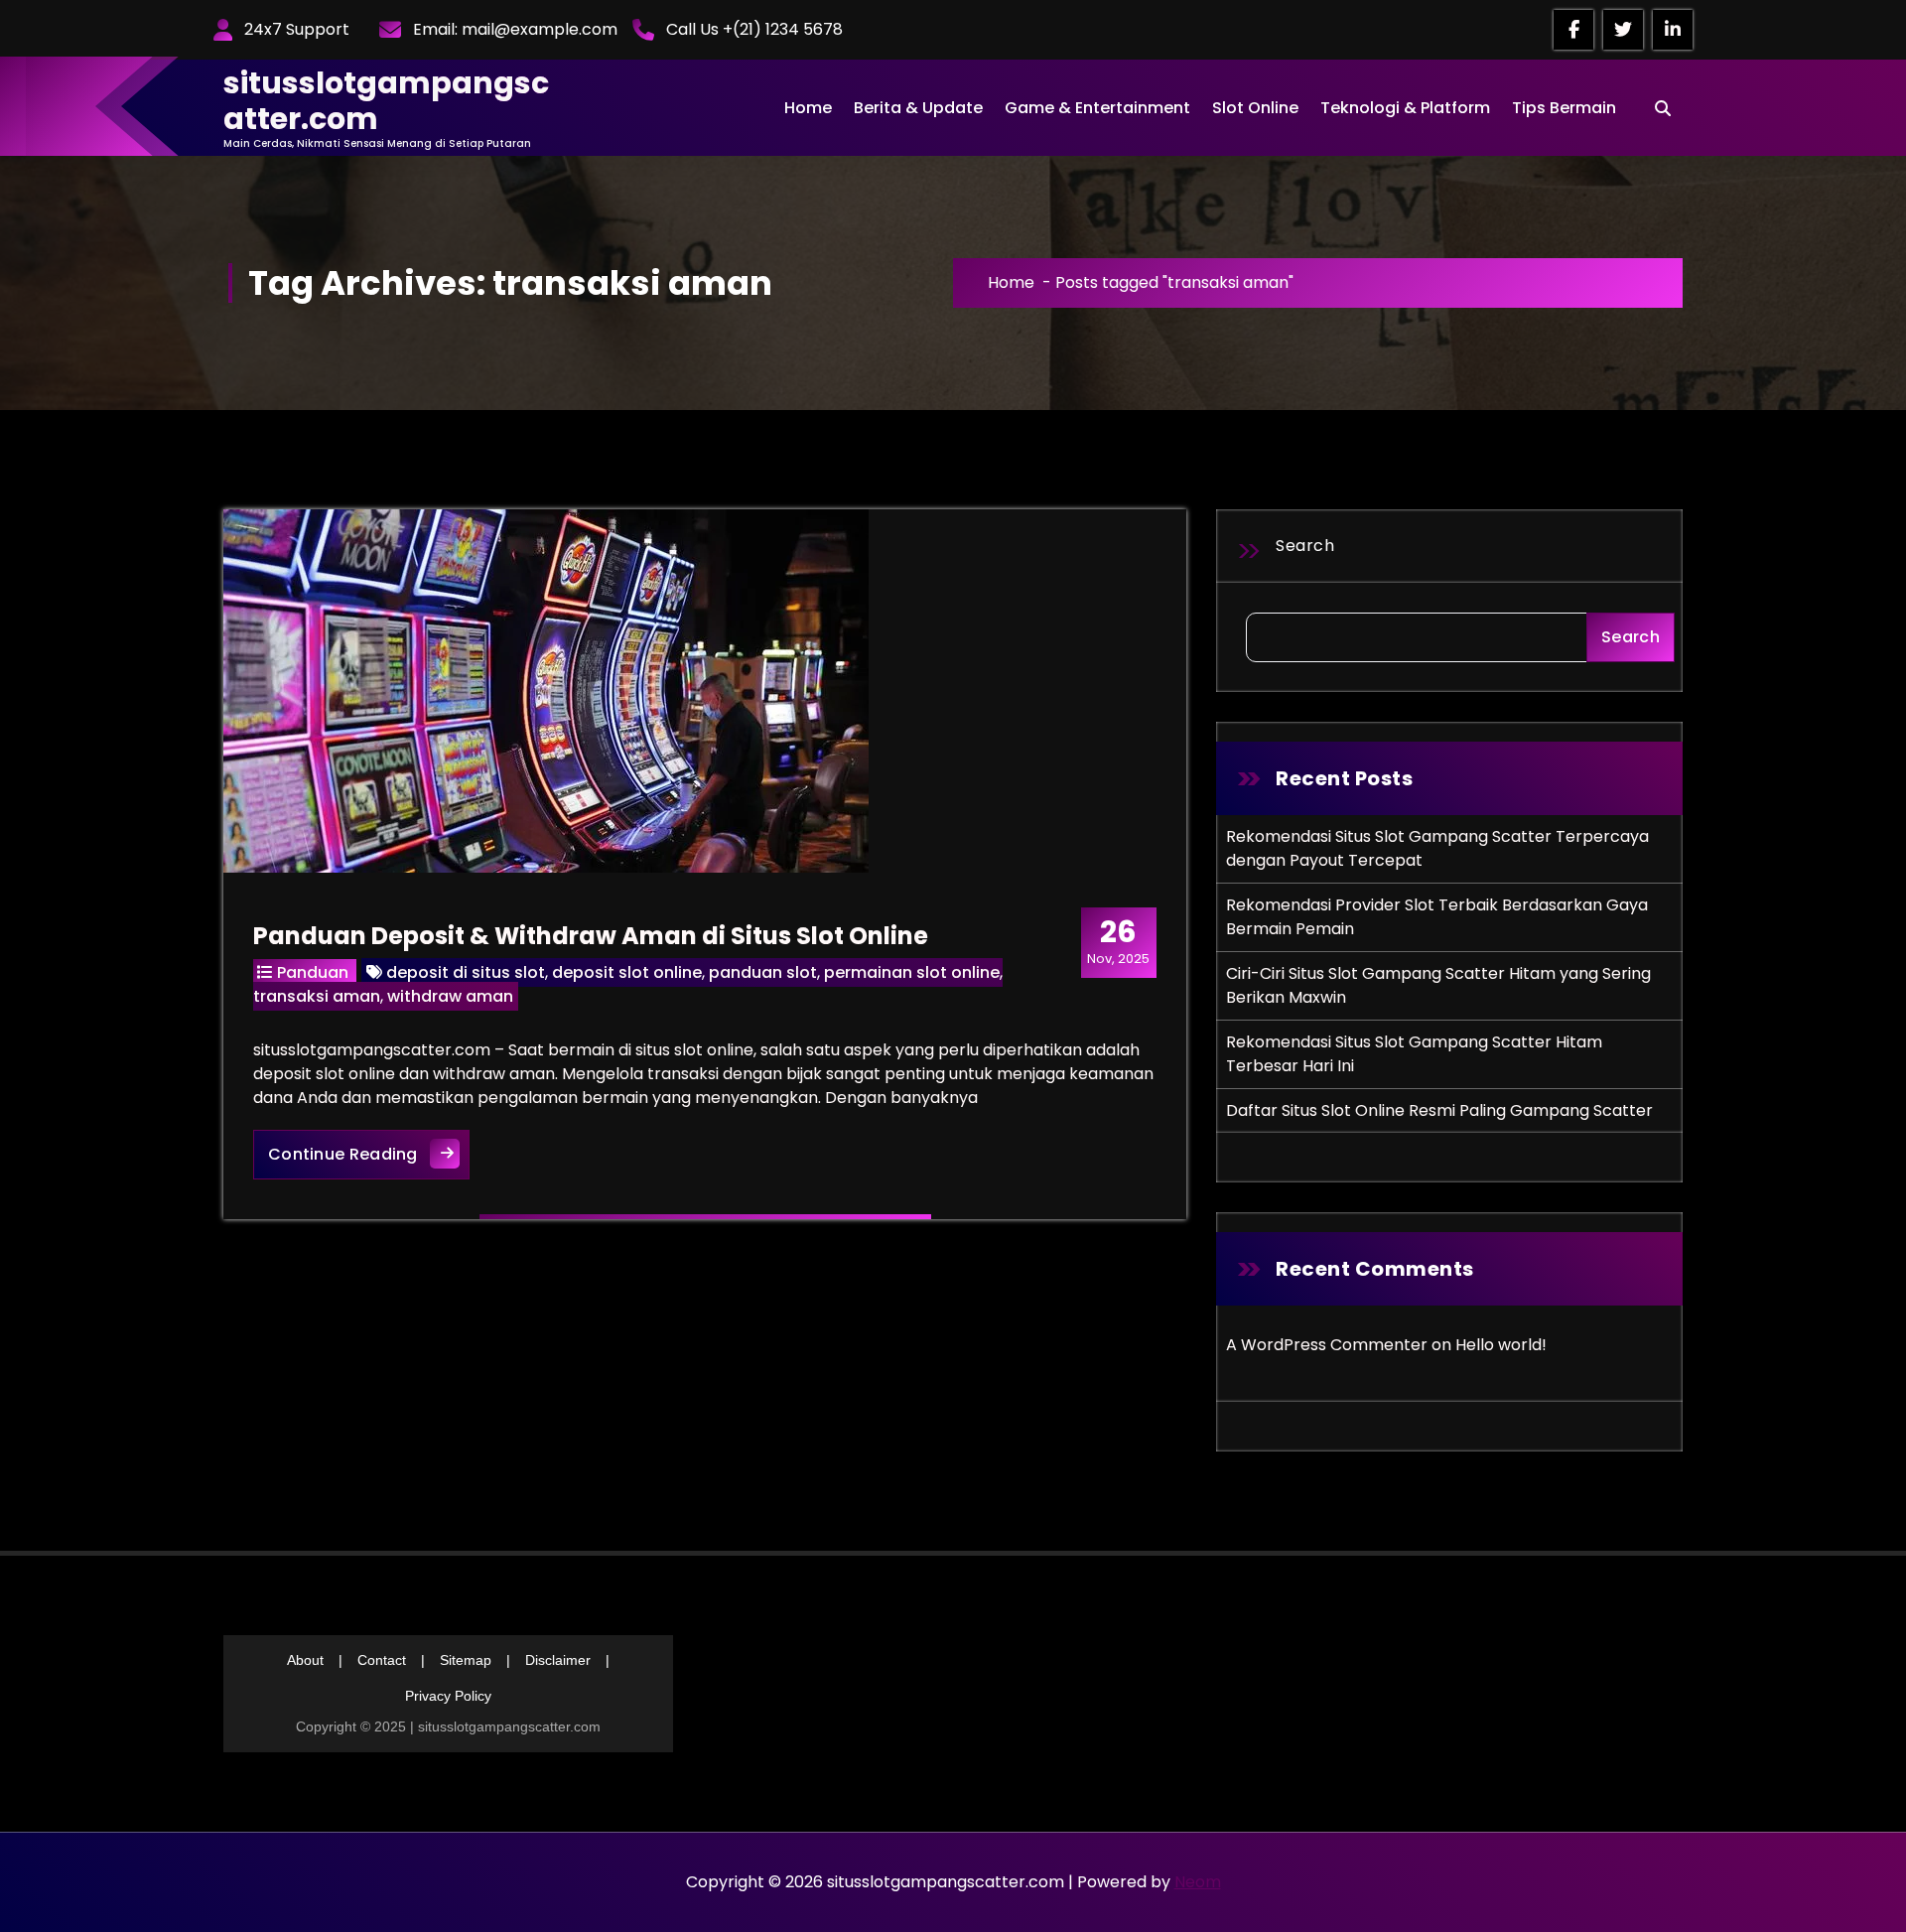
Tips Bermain (1564, 108)
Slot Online (1255, 108)
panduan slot (763, 972)
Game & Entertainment (1097, 108)
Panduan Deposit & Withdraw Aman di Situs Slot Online (591, 936)
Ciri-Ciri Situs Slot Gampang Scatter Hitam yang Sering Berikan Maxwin (1438, 985)
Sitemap (466, 1660)
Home (808, 108)
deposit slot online (627, 972)
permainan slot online (912, 972)
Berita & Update (918, 108)
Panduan (313, 972)
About (305, 1660)
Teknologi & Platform (1405, 108)
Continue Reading (369, 1154)
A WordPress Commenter (1327, 1345)
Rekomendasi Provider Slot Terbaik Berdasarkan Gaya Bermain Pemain (1437, 917)
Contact (382, 1660)
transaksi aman (317, 996)
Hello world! (1501, 1345)
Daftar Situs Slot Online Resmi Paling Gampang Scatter (1439, 1110)
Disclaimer (558, 1660)
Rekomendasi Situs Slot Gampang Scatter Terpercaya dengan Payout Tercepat (1437, 848)
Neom (1198, 1882)
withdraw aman (450, 996)
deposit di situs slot (466, 972)
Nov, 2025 (1118, 941)
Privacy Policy (448, 1696)
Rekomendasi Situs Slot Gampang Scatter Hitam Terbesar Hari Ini (1414, 1054)
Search (1305, 546)
